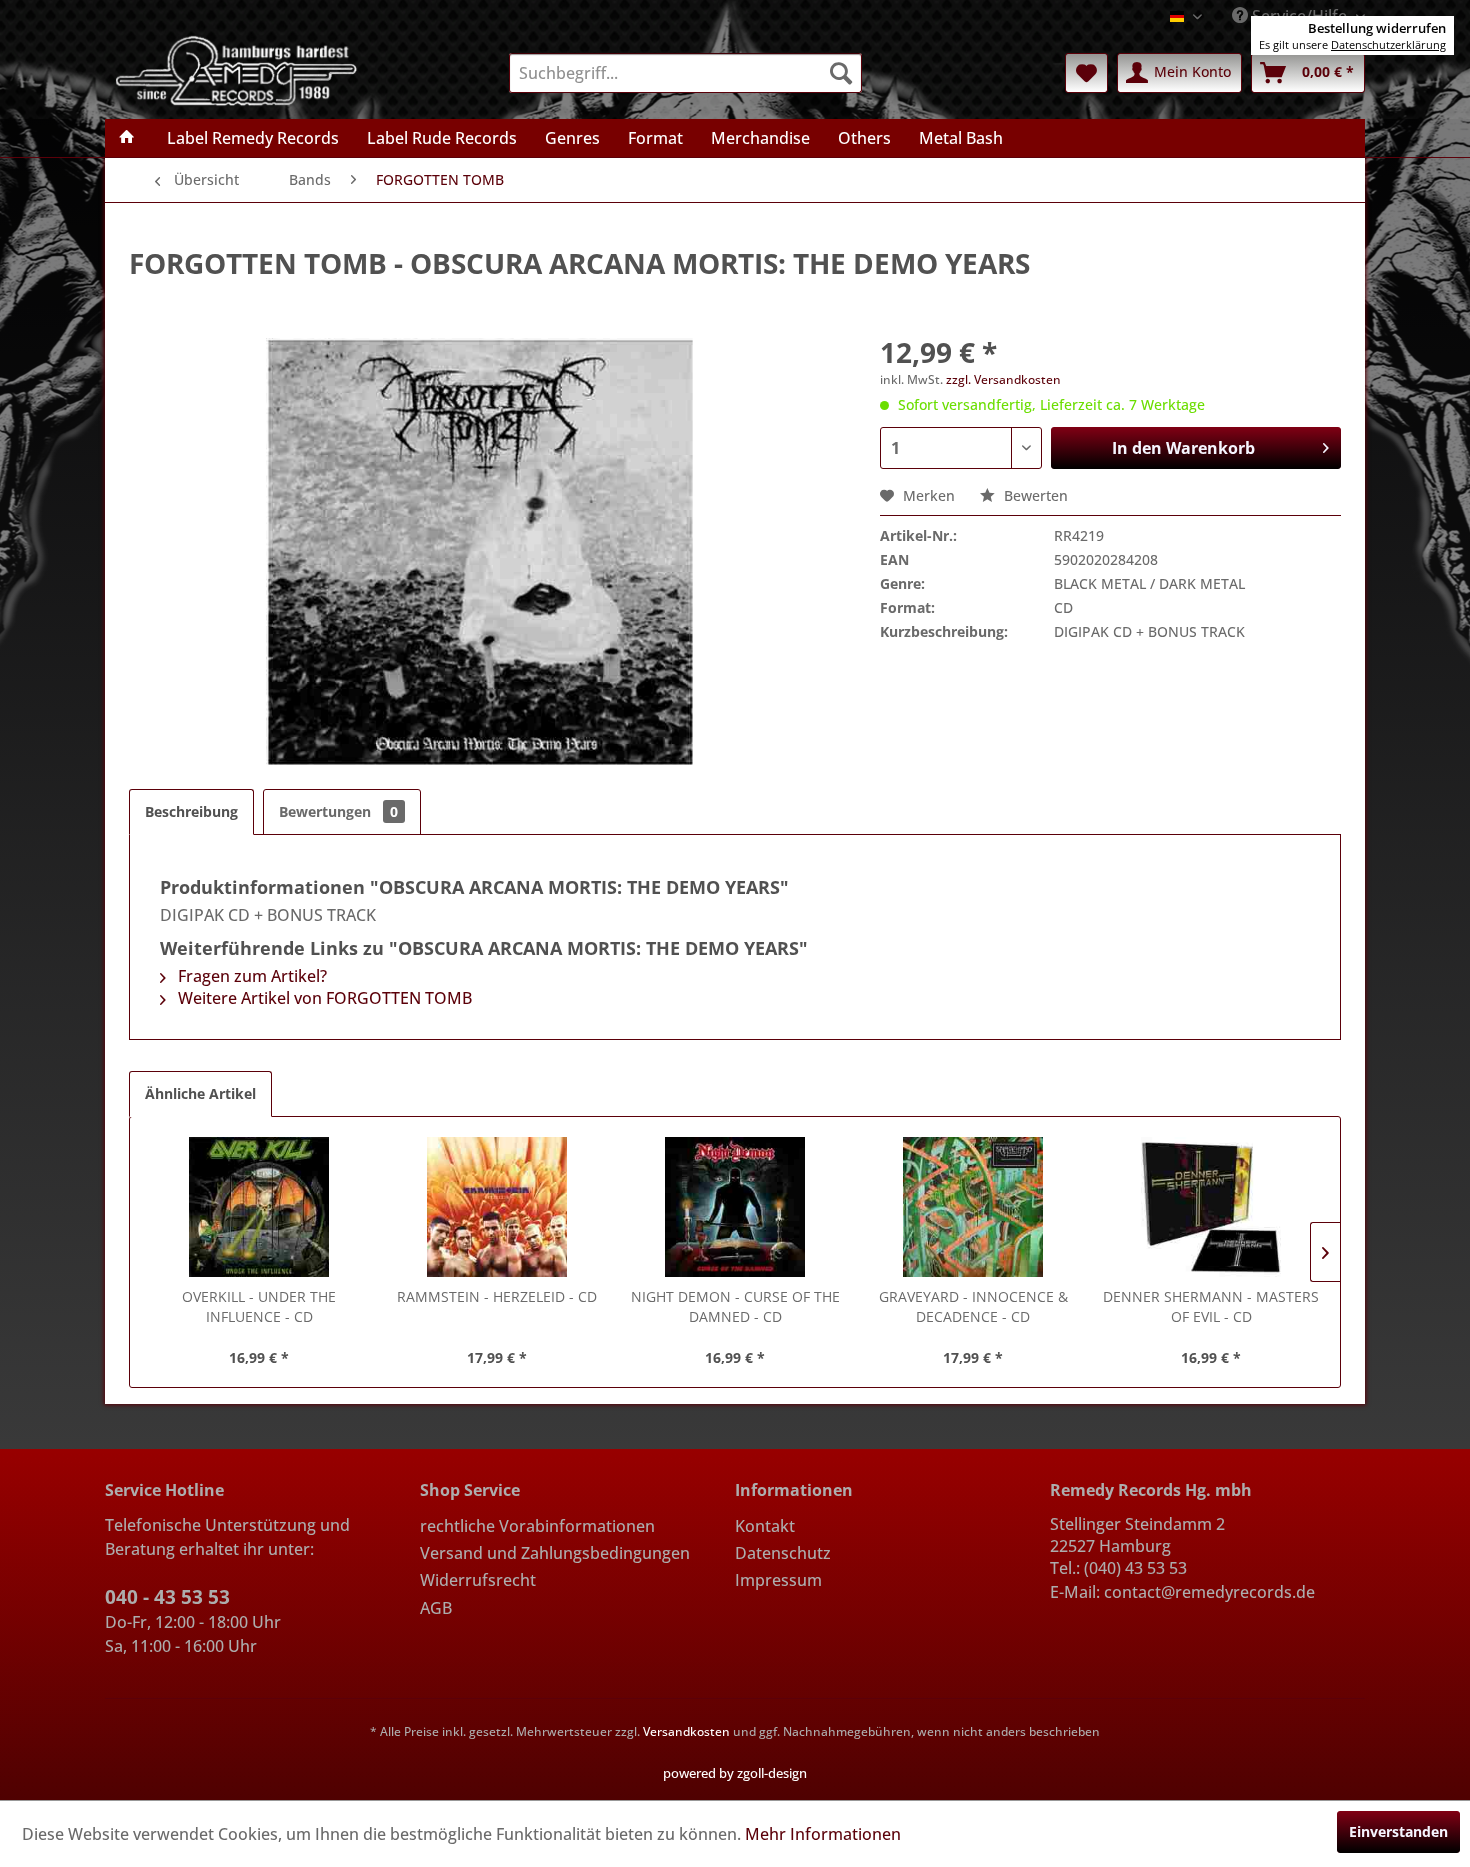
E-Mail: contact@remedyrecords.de (1182, 1592)
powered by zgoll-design (735, 1773)
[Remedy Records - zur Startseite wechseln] (237, 69)
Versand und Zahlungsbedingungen (555, 1553)
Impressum (778, 1580)
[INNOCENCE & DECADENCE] (973, 1207)
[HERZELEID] (497, 1207)
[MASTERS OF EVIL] (1211, 1207)
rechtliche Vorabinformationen (537, 1526)
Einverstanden (1398, 1831)
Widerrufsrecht (478, 1580)
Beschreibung (191, 811)
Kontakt (765, 1526)
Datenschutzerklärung (1388, 44)
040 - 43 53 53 (167, 1597)
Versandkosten (686, 1731)
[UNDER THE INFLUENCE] (259, 1207)
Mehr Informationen (823, 1834)
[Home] (127, 138)
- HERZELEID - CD (497, 1296)
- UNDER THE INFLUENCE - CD (259, 1306)
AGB (436, 1608)
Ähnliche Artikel (200, 1093)
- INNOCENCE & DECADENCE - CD (973, 1306)
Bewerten (1034, 495)
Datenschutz (783, 1553)
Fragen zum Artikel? (250, 976)
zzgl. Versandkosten (1003, 379)
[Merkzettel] (1086, 73)
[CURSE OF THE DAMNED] (735, 1207)
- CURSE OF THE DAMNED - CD (735, 1306)
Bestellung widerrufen (1377, 28)
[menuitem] (685, 73)
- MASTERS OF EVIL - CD (1211, 1306)
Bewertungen (338, 811)
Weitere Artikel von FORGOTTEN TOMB (323, 998)
